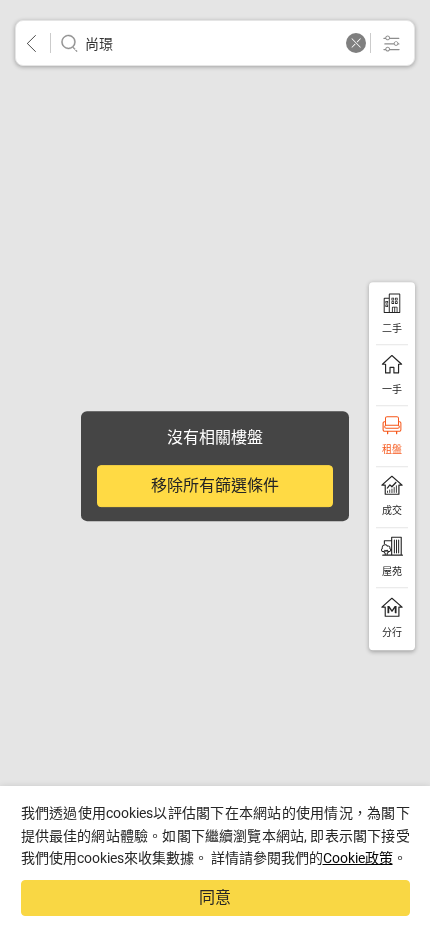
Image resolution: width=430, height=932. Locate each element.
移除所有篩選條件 (215, 485)
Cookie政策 (358, 858)
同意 (215, 897)
